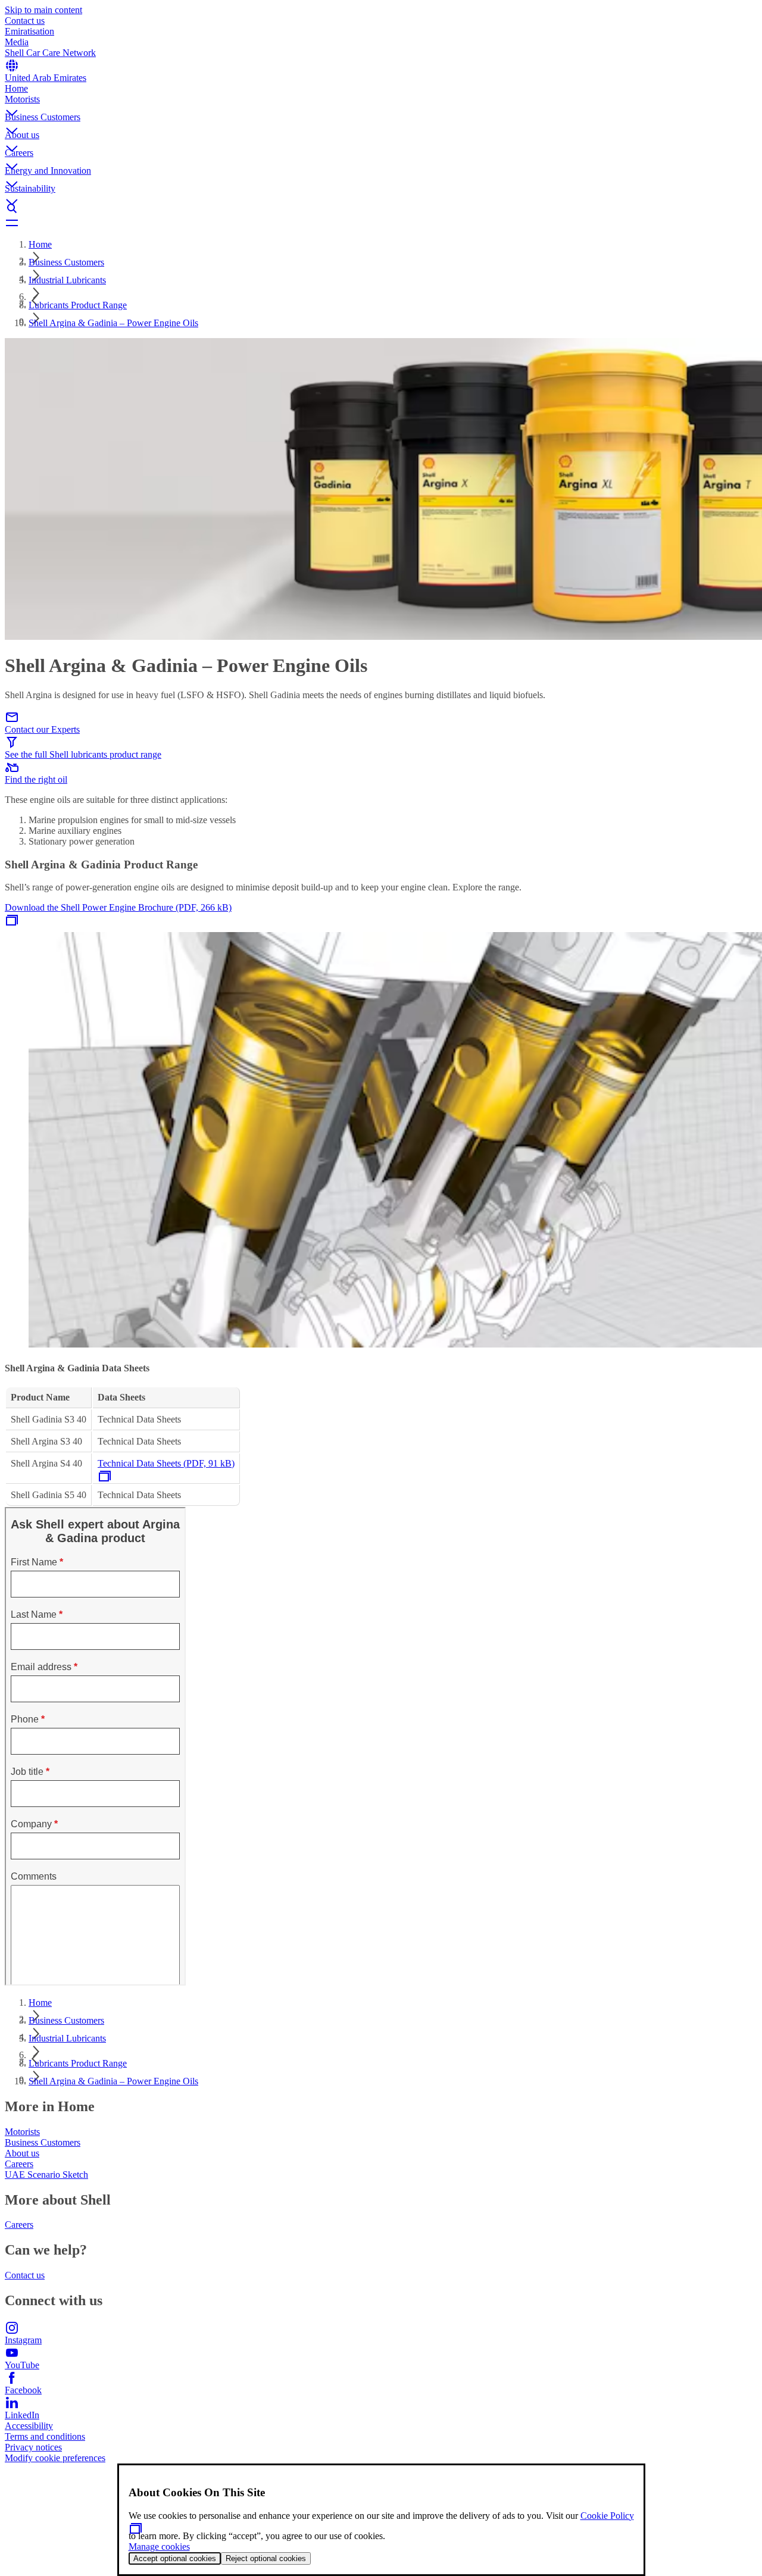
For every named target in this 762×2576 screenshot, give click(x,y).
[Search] (381, 208)
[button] (381, 103)
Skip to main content (43, 10)
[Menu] (381, 223)
